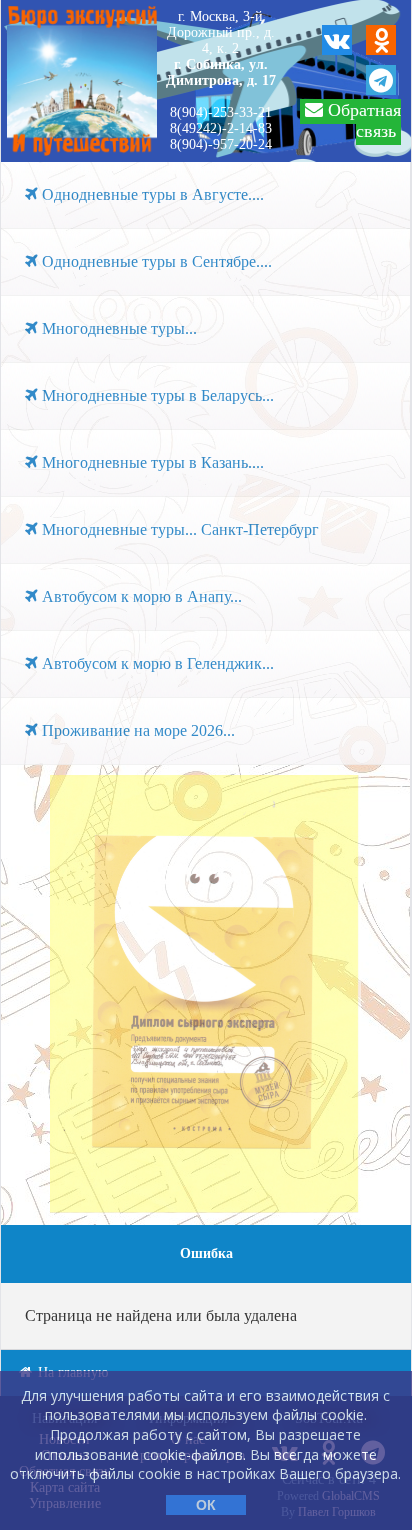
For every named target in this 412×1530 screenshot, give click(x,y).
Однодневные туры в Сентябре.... (155, 261)
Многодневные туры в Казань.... (151, 462)
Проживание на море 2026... (136, 730)
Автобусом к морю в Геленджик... (156, 663)
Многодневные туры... (117, 328)
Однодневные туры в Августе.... (151, 194)
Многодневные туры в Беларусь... (156, 395)
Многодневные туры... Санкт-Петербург (178, 529)
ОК (206, 1505)
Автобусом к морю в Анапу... (140, 596)
